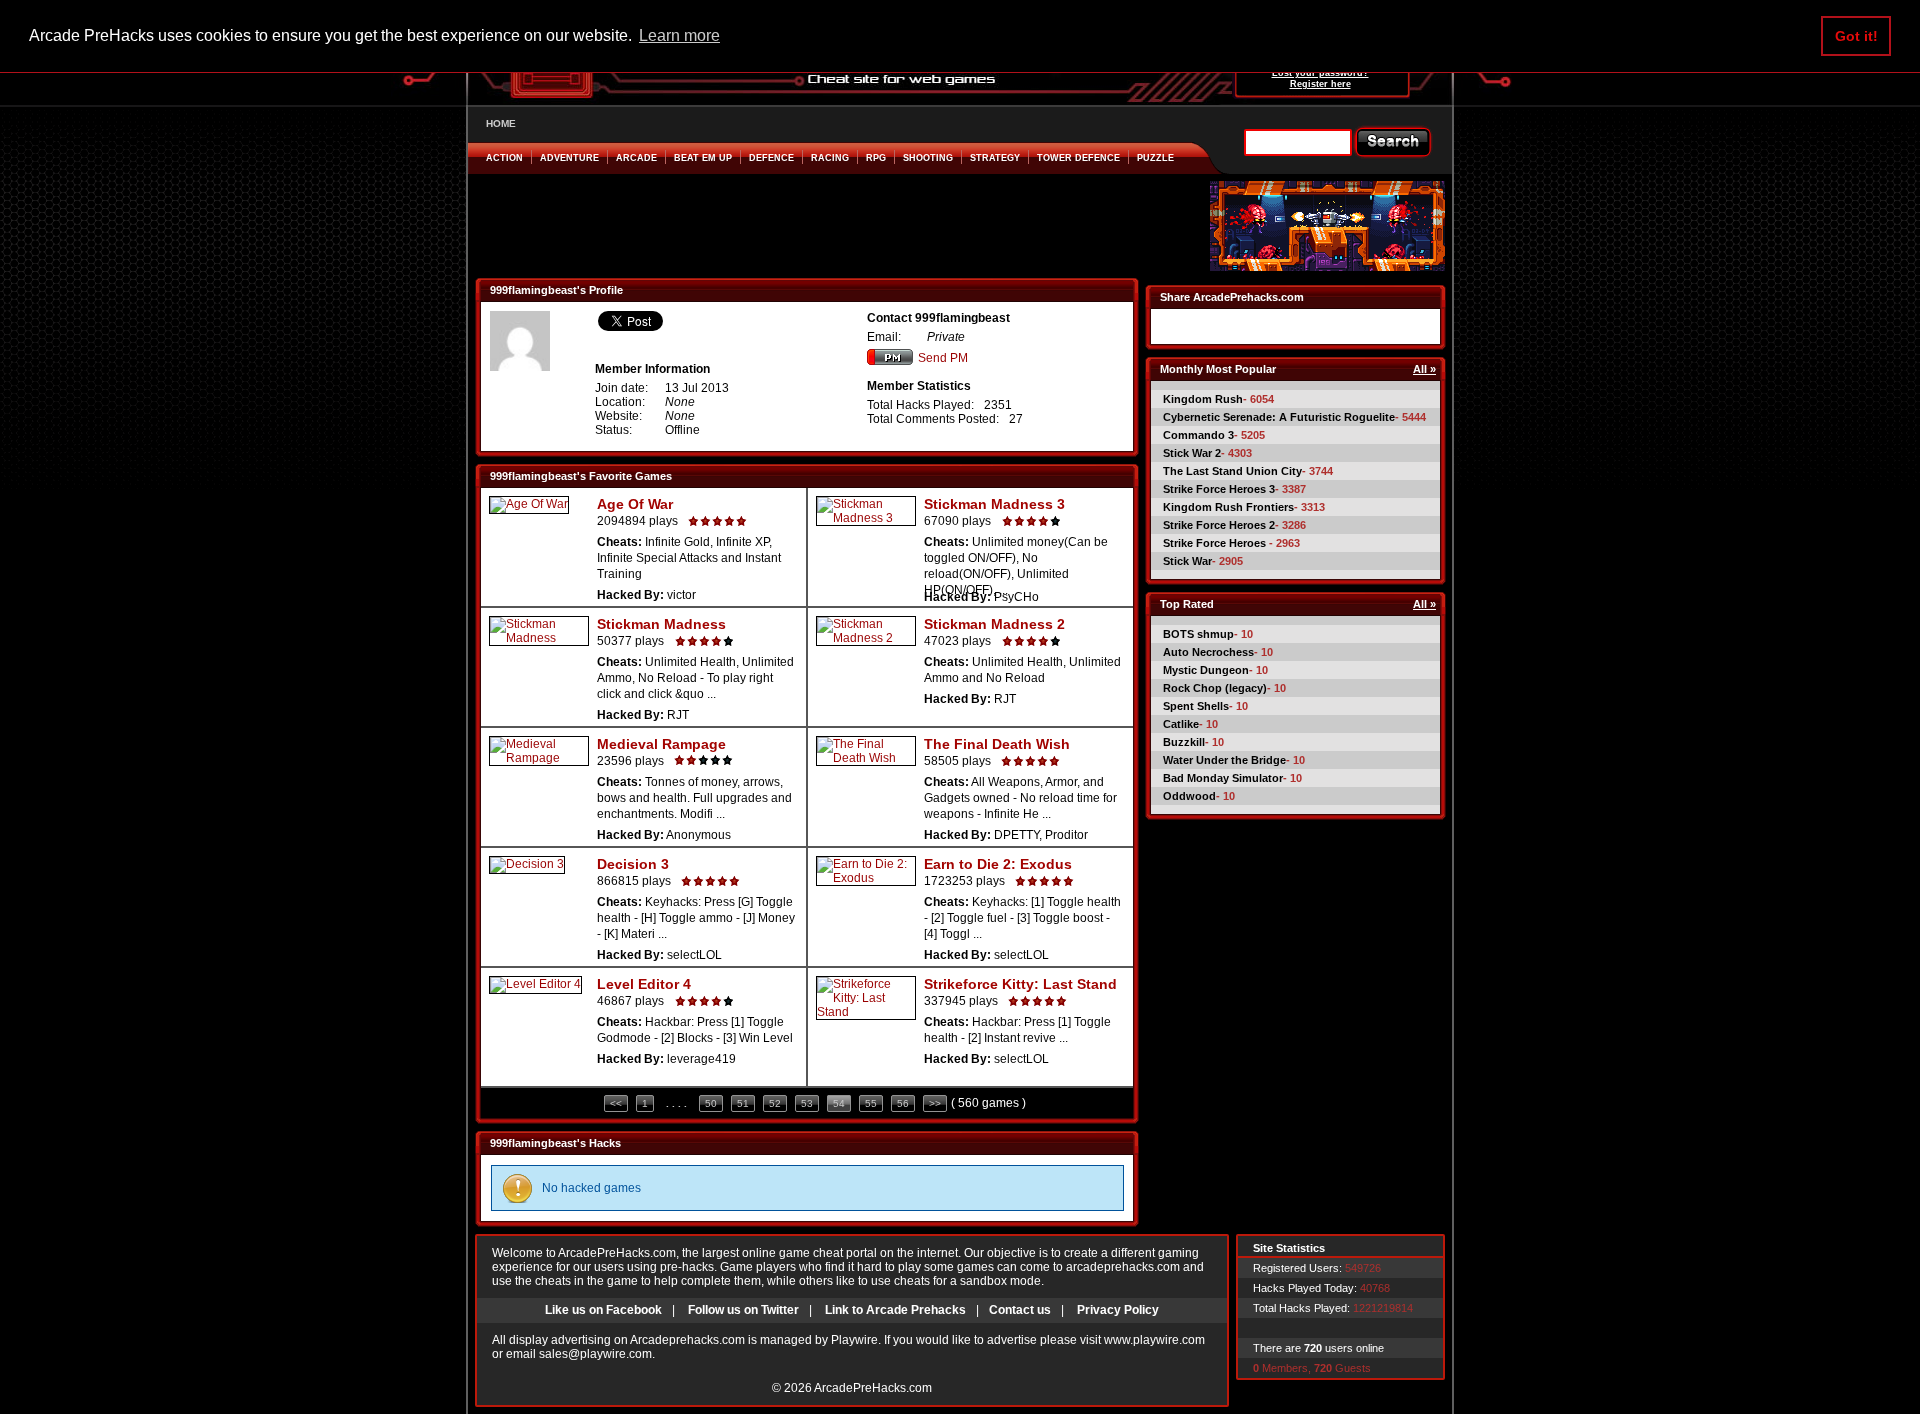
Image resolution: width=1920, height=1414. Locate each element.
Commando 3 (1198, 435)
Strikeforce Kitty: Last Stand (1020, 984)
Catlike (1181, 724)
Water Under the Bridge (1224, 760)
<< (616, 1103)
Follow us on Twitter (743, 1310)
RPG (876, 158)
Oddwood (1189, 796)
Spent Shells (1196, 706)
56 (903, 1103)
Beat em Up (703, 158)
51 (743, 1103)
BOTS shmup (1198, 634)
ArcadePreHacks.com (873, 1388)
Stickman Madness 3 (994, 504)
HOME (501, 123)
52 (775, 1103)
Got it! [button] (1856, 36)
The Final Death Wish (997, 744)
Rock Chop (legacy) (1215, 688)
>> (935, 1103)
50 (711, 1103)
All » (1424, 369)
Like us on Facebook (603, 1310)
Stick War (1187, 561)
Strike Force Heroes (1216, 543)
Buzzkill (1184, 742)
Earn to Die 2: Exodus (998, 864)
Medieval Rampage (661, 744)
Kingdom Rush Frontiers (1228, 507)
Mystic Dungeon (1206, 670)
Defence (771, 158)
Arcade (636, 158)
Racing (830, 158)
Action (504, 158)
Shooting (928, 158)
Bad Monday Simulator (1223, 778)
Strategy (995, 158)
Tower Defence (1078, 158)
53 (807, 1103)
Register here (1320, 84)
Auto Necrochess (1208, 652)
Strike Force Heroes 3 (1219, 489)
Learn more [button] (679, 35)
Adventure (569, 158)
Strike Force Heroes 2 (1219, 525)
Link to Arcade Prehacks (895, 1310)
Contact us (1020, 1310)
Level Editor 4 (644, 984)
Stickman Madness (661, 624)
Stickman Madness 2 (994, 624)
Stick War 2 (1192, 453)
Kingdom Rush (1203, 399)
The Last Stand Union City (1232, 471)
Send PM (943, 358)
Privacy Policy (1118, 1310)
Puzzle (1155, 158)
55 (871, 1103)
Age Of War (635, 504)
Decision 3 (633, 864)
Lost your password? (1320, 73)
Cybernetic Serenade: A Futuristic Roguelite (1279, 417)
